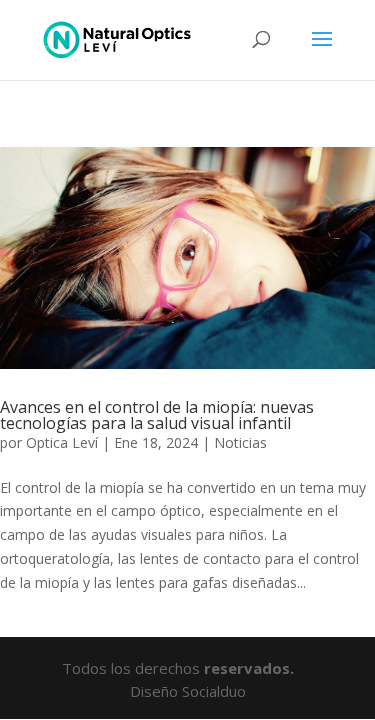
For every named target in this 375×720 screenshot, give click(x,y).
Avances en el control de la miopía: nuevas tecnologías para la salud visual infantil (157, 415)
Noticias (240, 442)
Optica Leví (62, 442)
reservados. (251, 668)
